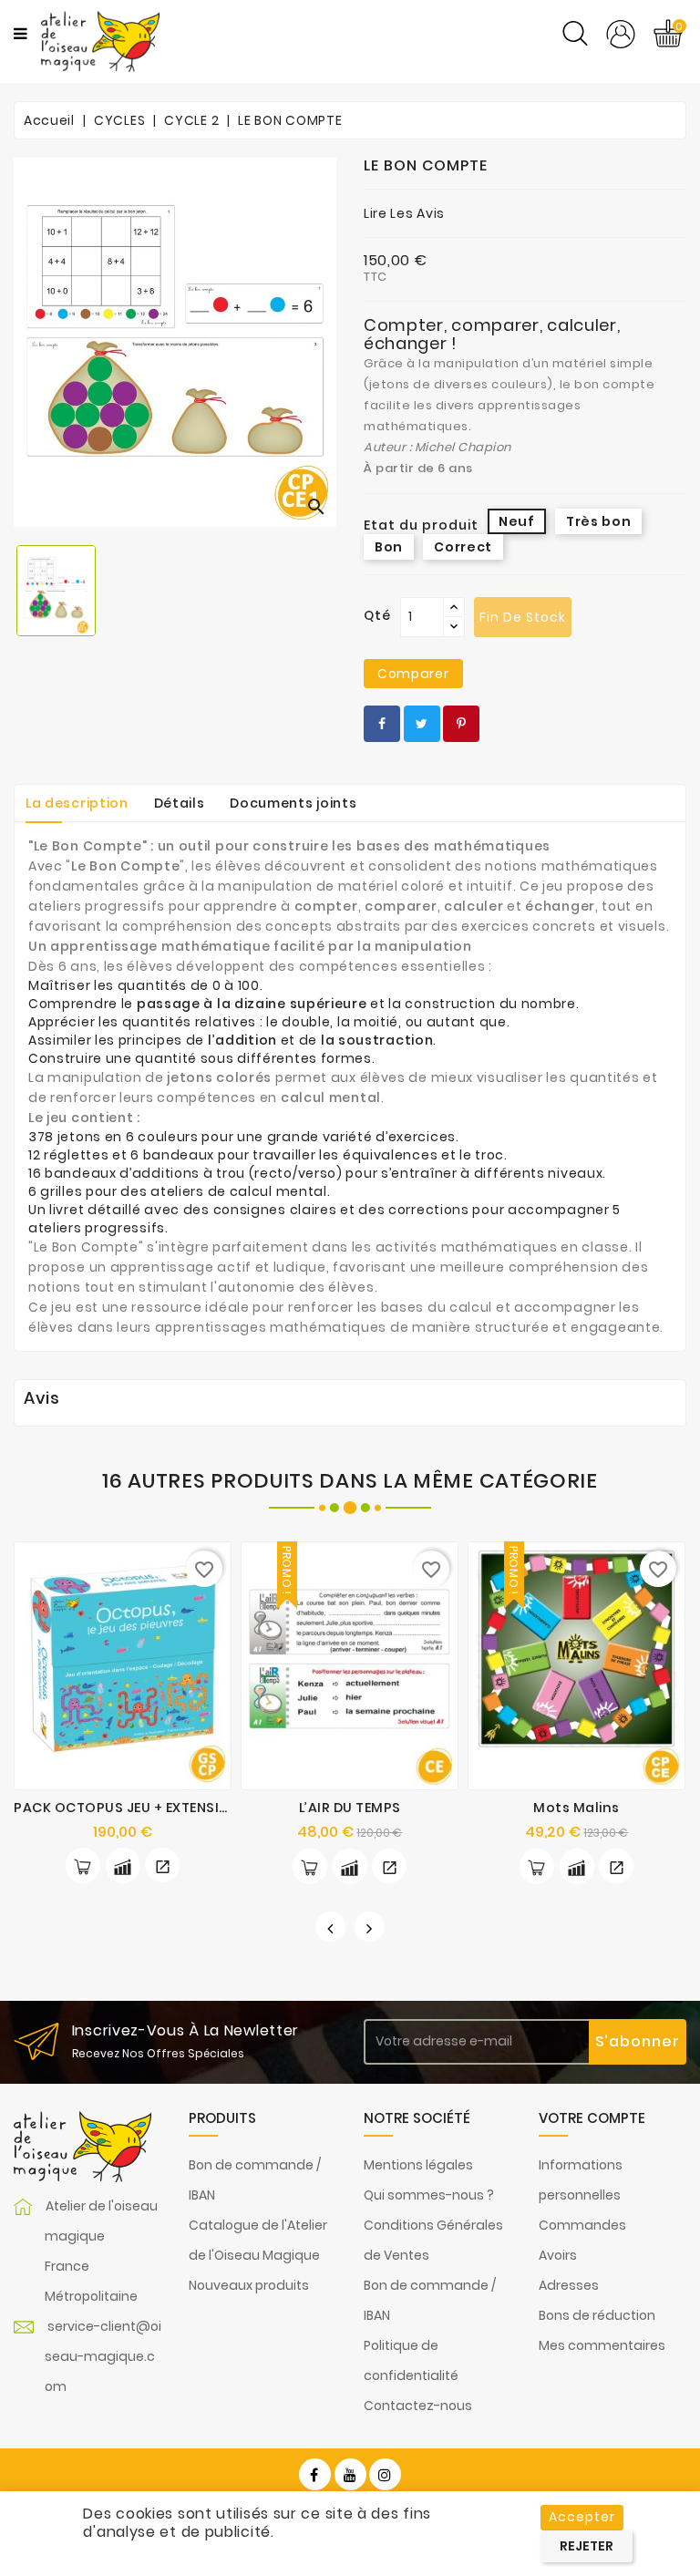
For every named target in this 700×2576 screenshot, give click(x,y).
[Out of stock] (537, 1866)
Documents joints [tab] (293, 803)
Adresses (569, 2285)
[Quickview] (162, 1865)
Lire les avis (404, 213)
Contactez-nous (418, 2406)
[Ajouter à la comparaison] (123, 1865)
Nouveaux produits (249, 2285)
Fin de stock (523, 617)
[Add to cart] (83, 1865)
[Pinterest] (461, 724)
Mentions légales (418, 2165)
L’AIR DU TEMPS (350, 1808)
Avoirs (558, 2255)
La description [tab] (77, 803)
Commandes (582, 2225)
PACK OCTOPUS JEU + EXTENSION (127, 1808)
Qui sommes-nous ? (429, 2195)
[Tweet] (422, 724)
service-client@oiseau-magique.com (103, 2356)
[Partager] (382, 724)
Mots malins (576, 1808)
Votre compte (592, 2118)
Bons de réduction (597, 2315)
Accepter (582, 2517)
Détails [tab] (180, 803)
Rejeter (587, 2546)
